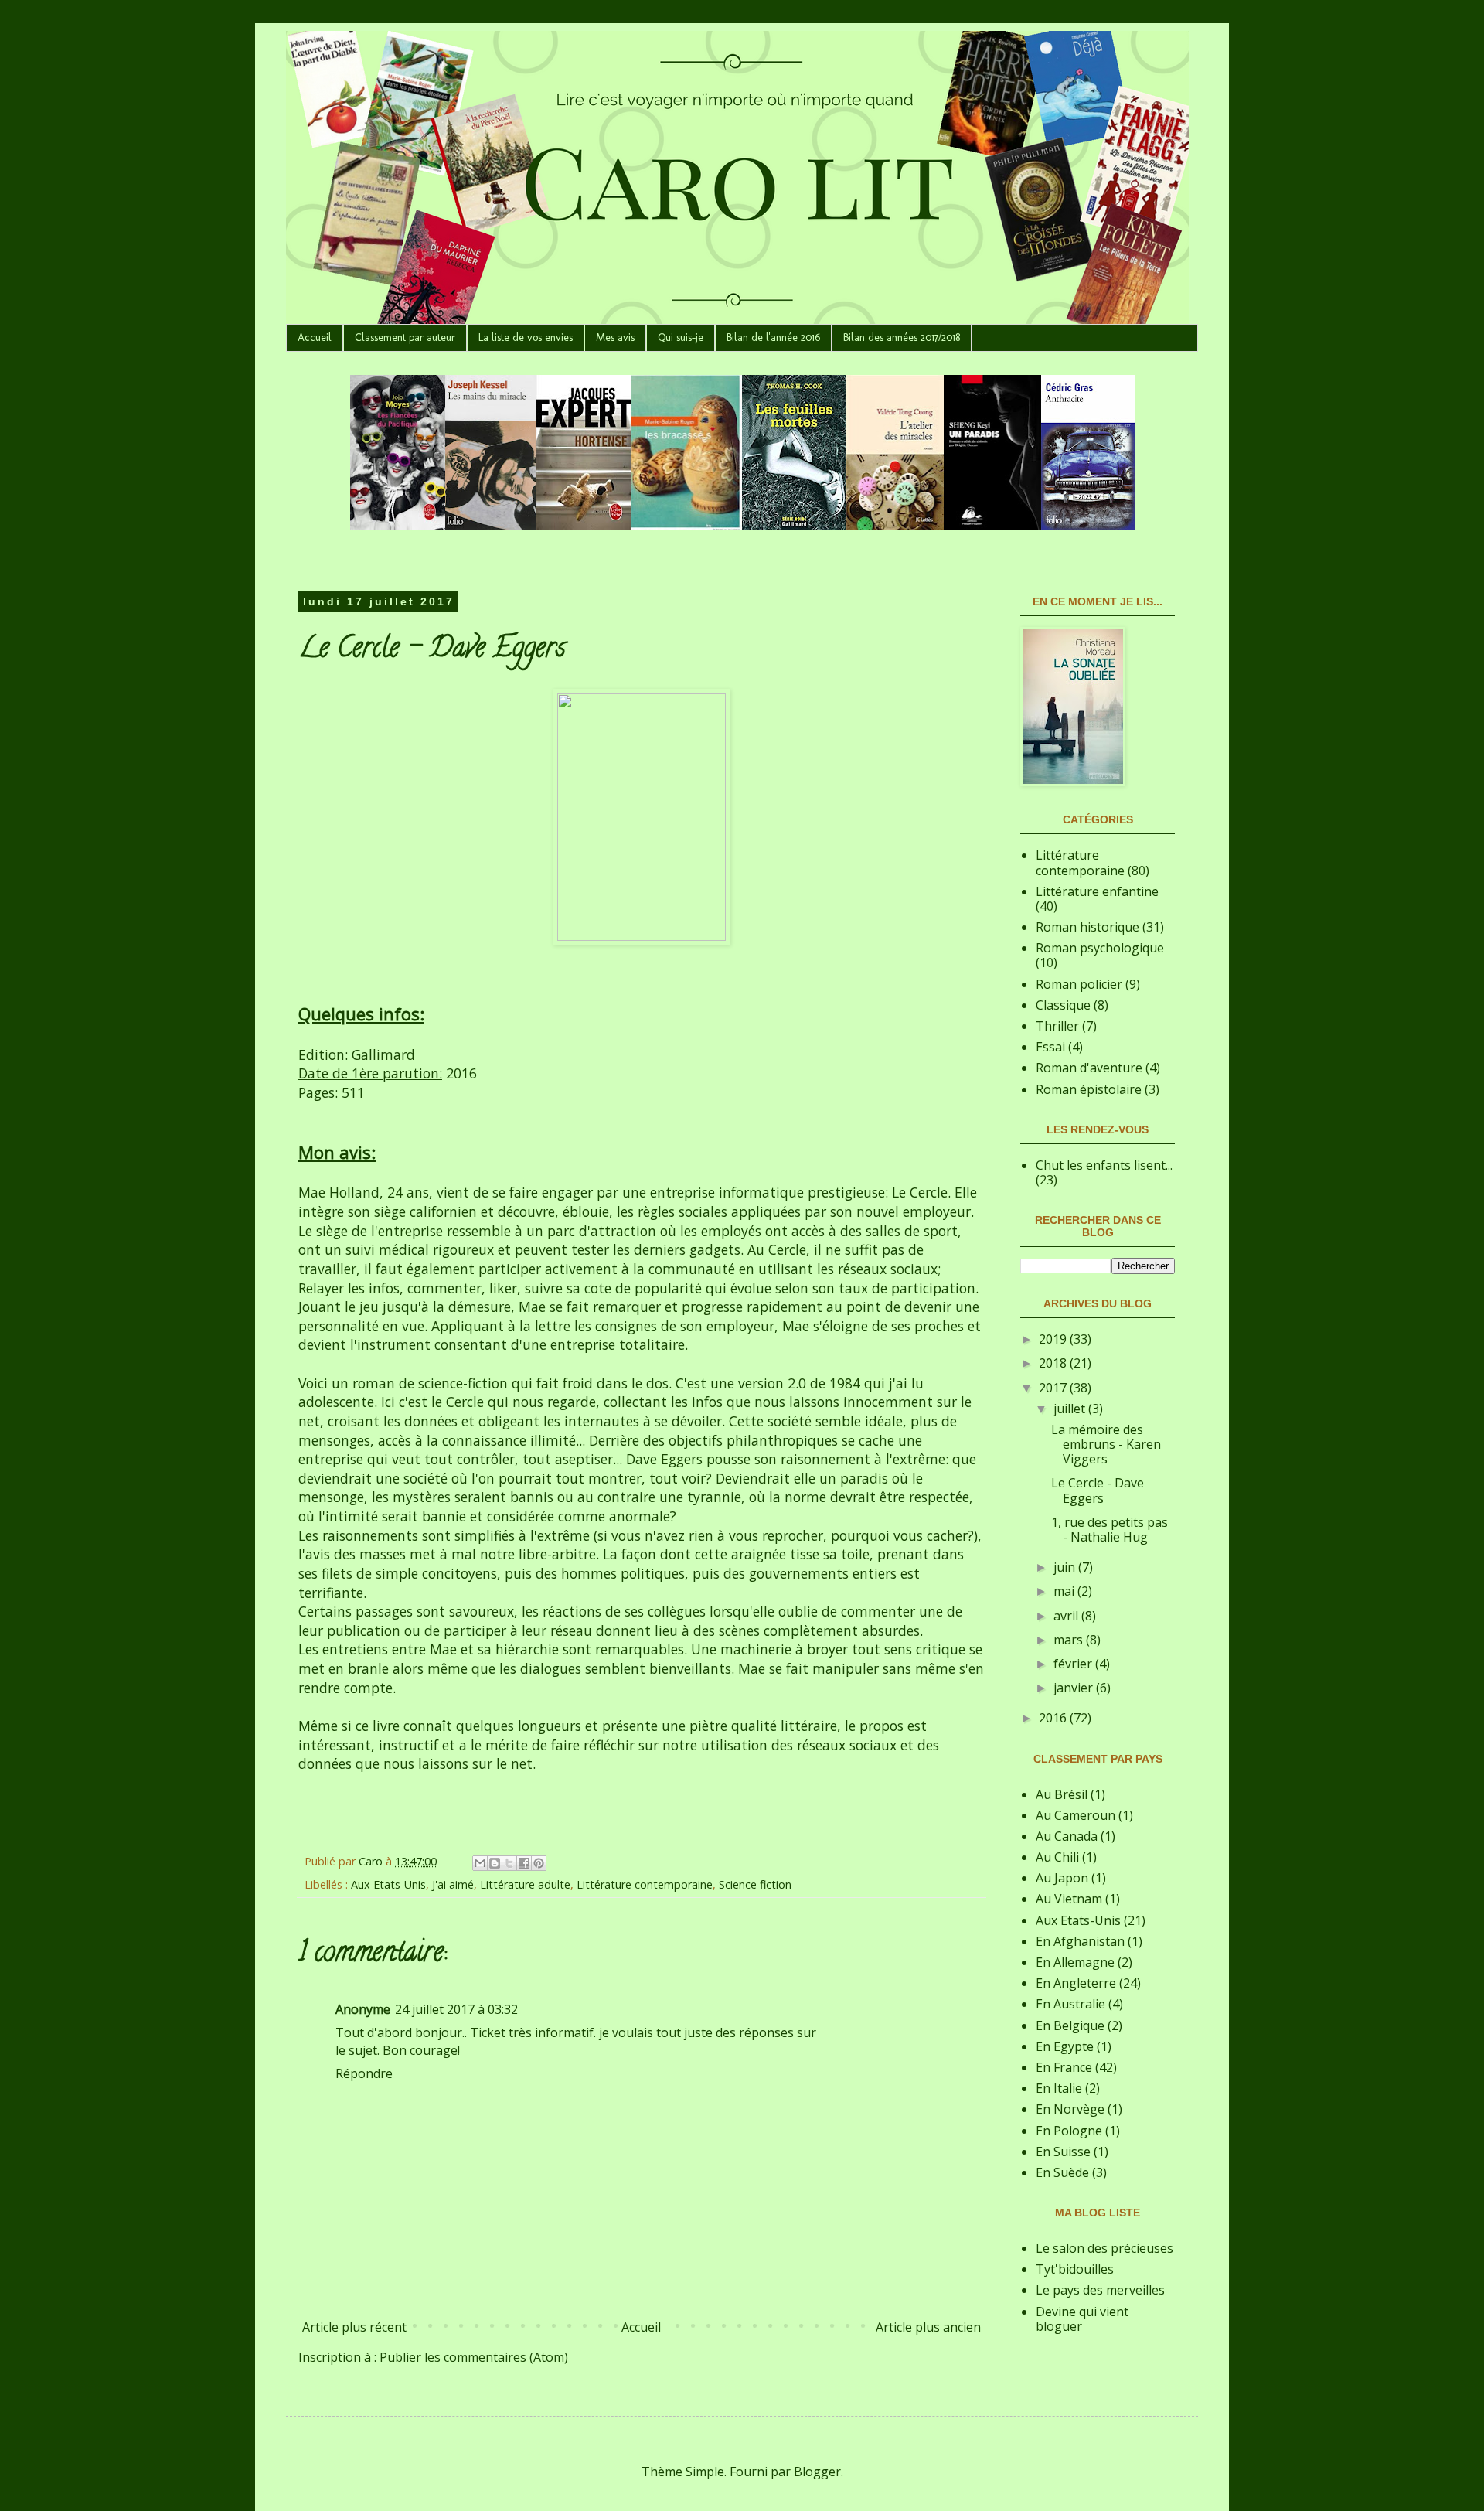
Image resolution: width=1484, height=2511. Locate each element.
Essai (1050, 1047)
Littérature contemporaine (645, 1884)
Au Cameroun (1076, 1815)
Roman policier (1079, 984)
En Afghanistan (1080, 1941)
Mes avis (615, 337)
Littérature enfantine (1097, 891)
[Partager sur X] (509, 1863)
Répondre (364, 2073)
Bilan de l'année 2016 (773, 337)
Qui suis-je (681, 337)
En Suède (1062, 2172)
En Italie (1059, 2088)
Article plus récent (354, 2327)
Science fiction (755, 1884)
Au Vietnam (1069, 1899)
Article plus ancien (928, 2327)
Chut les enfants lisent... (1104, 1165)
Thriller (1057, 1026)
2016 (1054, 1718)
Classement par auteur (405, 337)
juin (1066, 1567)
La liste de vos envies (526, 337)
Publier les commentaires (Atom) (474, 2357)
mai (1065, 1591)
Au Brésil (1062, 1794)
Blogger (817, 2472)
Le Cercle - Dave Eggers (1098, 1490)
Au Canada (1067, 1836)
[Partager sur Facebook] (524, 1863)
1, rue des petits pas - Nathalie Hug (1110, 1530)
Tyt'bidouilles (1075, 2269)
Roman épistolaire (1089, 1089)
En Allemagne (1075, 1962)
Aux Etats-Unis (388, 1884)
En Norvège (1070, 2109)
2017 (1054, 1388)
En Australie (1070, 2004)
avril (1067, 1616)
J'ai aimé (453, 1884)
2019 (1054, 1339)
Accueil (315, 337)
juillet (1071, 1409)
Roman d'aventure (1089, 1068)
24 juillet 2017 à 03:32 (456, 2009)
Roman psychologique (1100, 948)
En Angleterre (1076, 1983)
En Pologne (1069, 2131)
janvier (1075, 1688)
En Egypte (1065, 2046)
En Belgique (1070, 2025)
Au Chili (1057, 1857)
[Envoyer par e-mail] (480, 1863)
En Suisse (1063, 2152)
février (1074, 1664)
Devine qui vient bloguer (1082, 2319)
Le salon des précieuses (1104, 2248)
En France (1064, 2067)
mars (1070, 1640)
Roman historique (1087, 927)
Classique (1063, 1005)
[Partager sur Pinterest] (539, 1863)
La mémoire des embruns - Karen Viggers (1106, 1444)
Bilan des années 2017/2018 (902, 337)
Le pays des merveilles (1100, 2290)
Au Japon (1062, 1878)
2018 (1054, 1363)
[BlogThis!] (495, 1863)
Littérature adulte (525, 1884)
